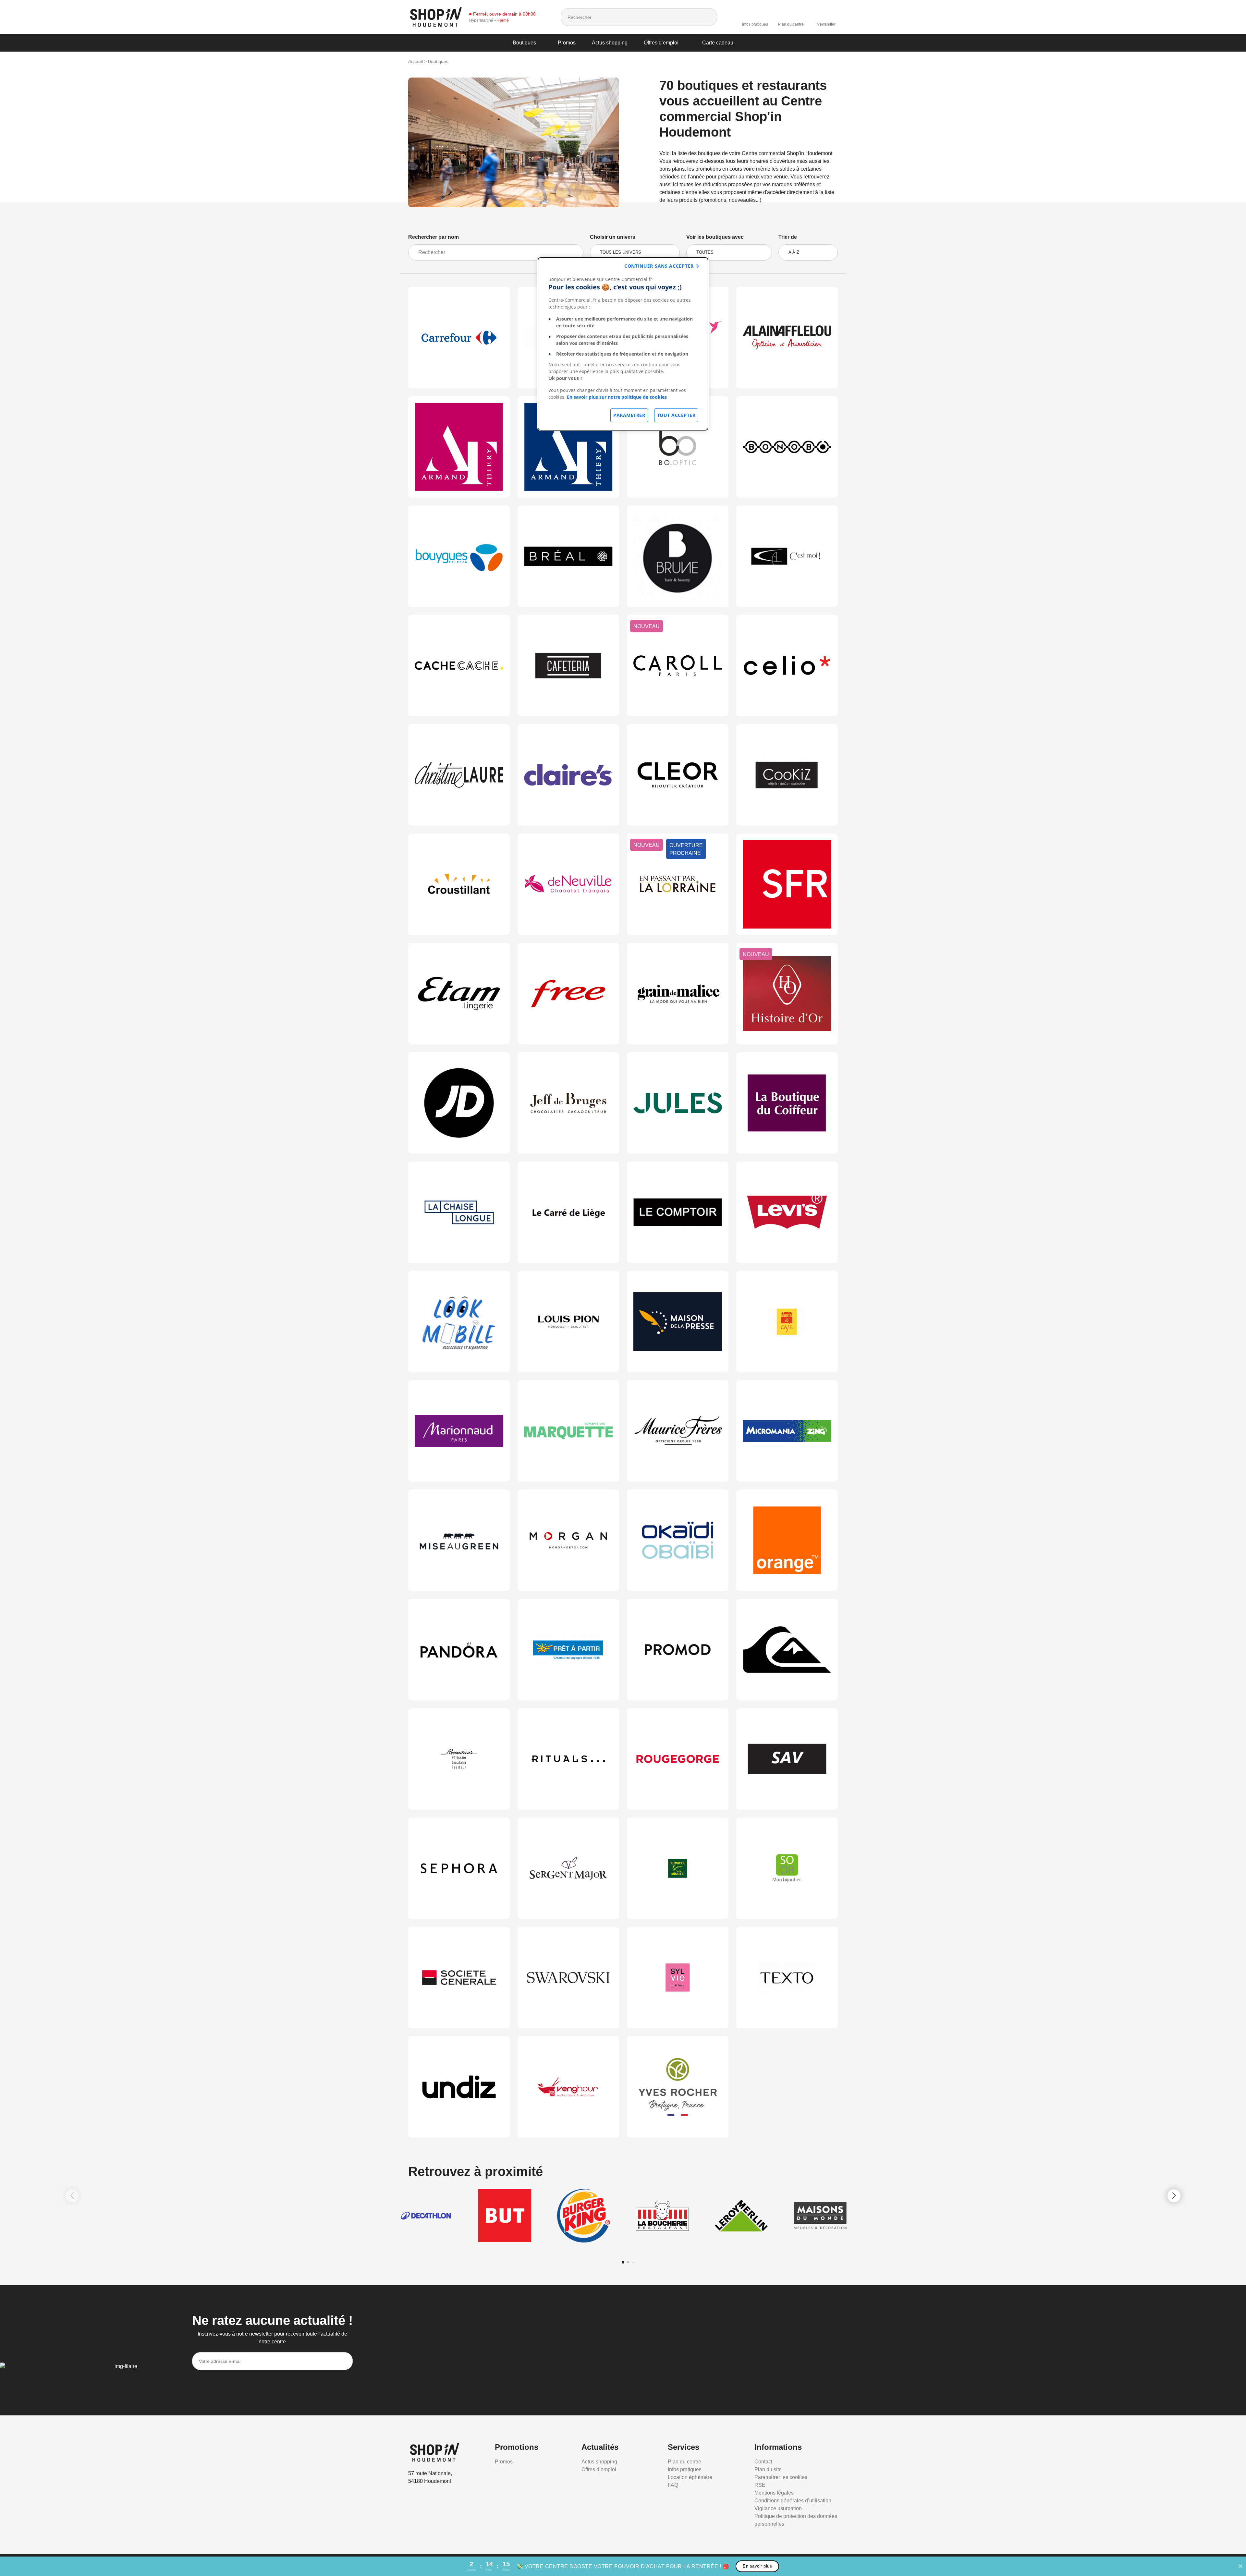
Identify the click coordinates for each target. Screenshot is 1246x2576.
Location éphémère (690, 2477)
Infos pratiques (755, 24)
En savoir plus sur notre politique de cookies (617, 397)
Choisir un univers (613, 237)
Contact (763, 2462)
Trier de (788, 237)
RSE (760, 2485)
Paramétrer (629, 415)
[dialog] (623, 344)
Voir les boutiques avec (715, 237)
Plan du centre (791, 24)
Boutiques (524, 43)
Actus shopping (610, 43)
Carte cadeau (718, 43)
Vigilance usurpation (778, 2508)
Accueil (415, 61)
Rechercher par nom (434, 237)
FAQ (673, 2485)
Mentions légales (774, 2493)
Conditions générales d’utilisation (793, 2501)
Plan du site (768, 2469)
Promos (567, 43)
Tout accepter (676, 415)
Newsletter (826, 24)
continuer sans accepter (659, 266)
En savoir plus (757, 2566)
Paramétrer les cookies (781, 2477)
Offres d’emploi (661, 43)
